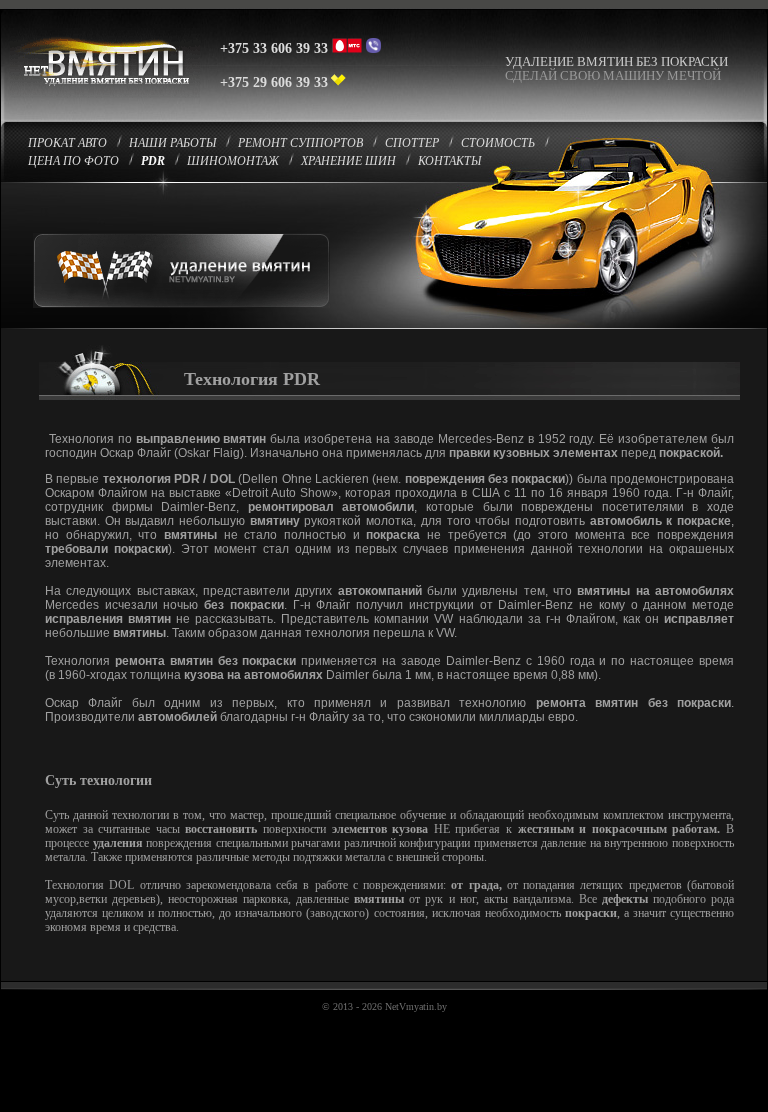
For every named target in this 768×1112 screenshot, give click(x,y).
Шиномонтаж (233, 161)
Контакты (449, 161)
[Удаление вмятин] (100, 94)
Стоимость (498, 143)
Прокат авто (67, 143)
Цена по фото (73, 161)
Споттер (412, 143)
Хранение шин (348, 161)
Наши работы (172, 143)
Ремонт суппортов (300, 143)
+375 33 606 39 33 (274, 48)
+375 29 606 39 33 (274, 82)
